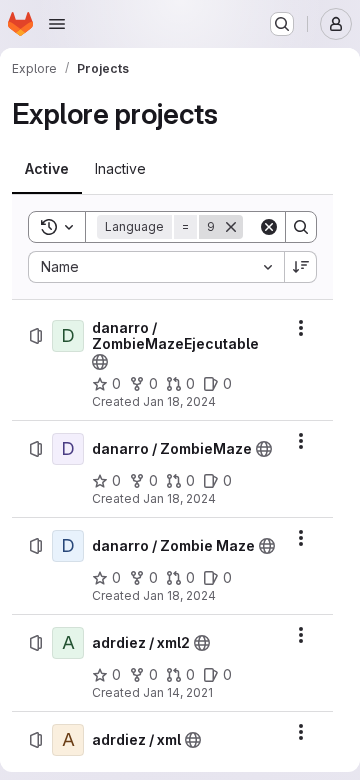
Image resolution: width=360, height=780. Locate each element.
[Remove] (231, 227)
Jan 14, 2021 (178, 692)
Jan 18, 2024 (179, 401)
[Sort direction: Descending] (301, 267)
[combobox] (156, 267)
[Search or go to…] (282, 24)
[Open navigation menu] (57, 24)
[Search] (301, 227)
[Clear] (269, 227)
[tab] (47, 169)
